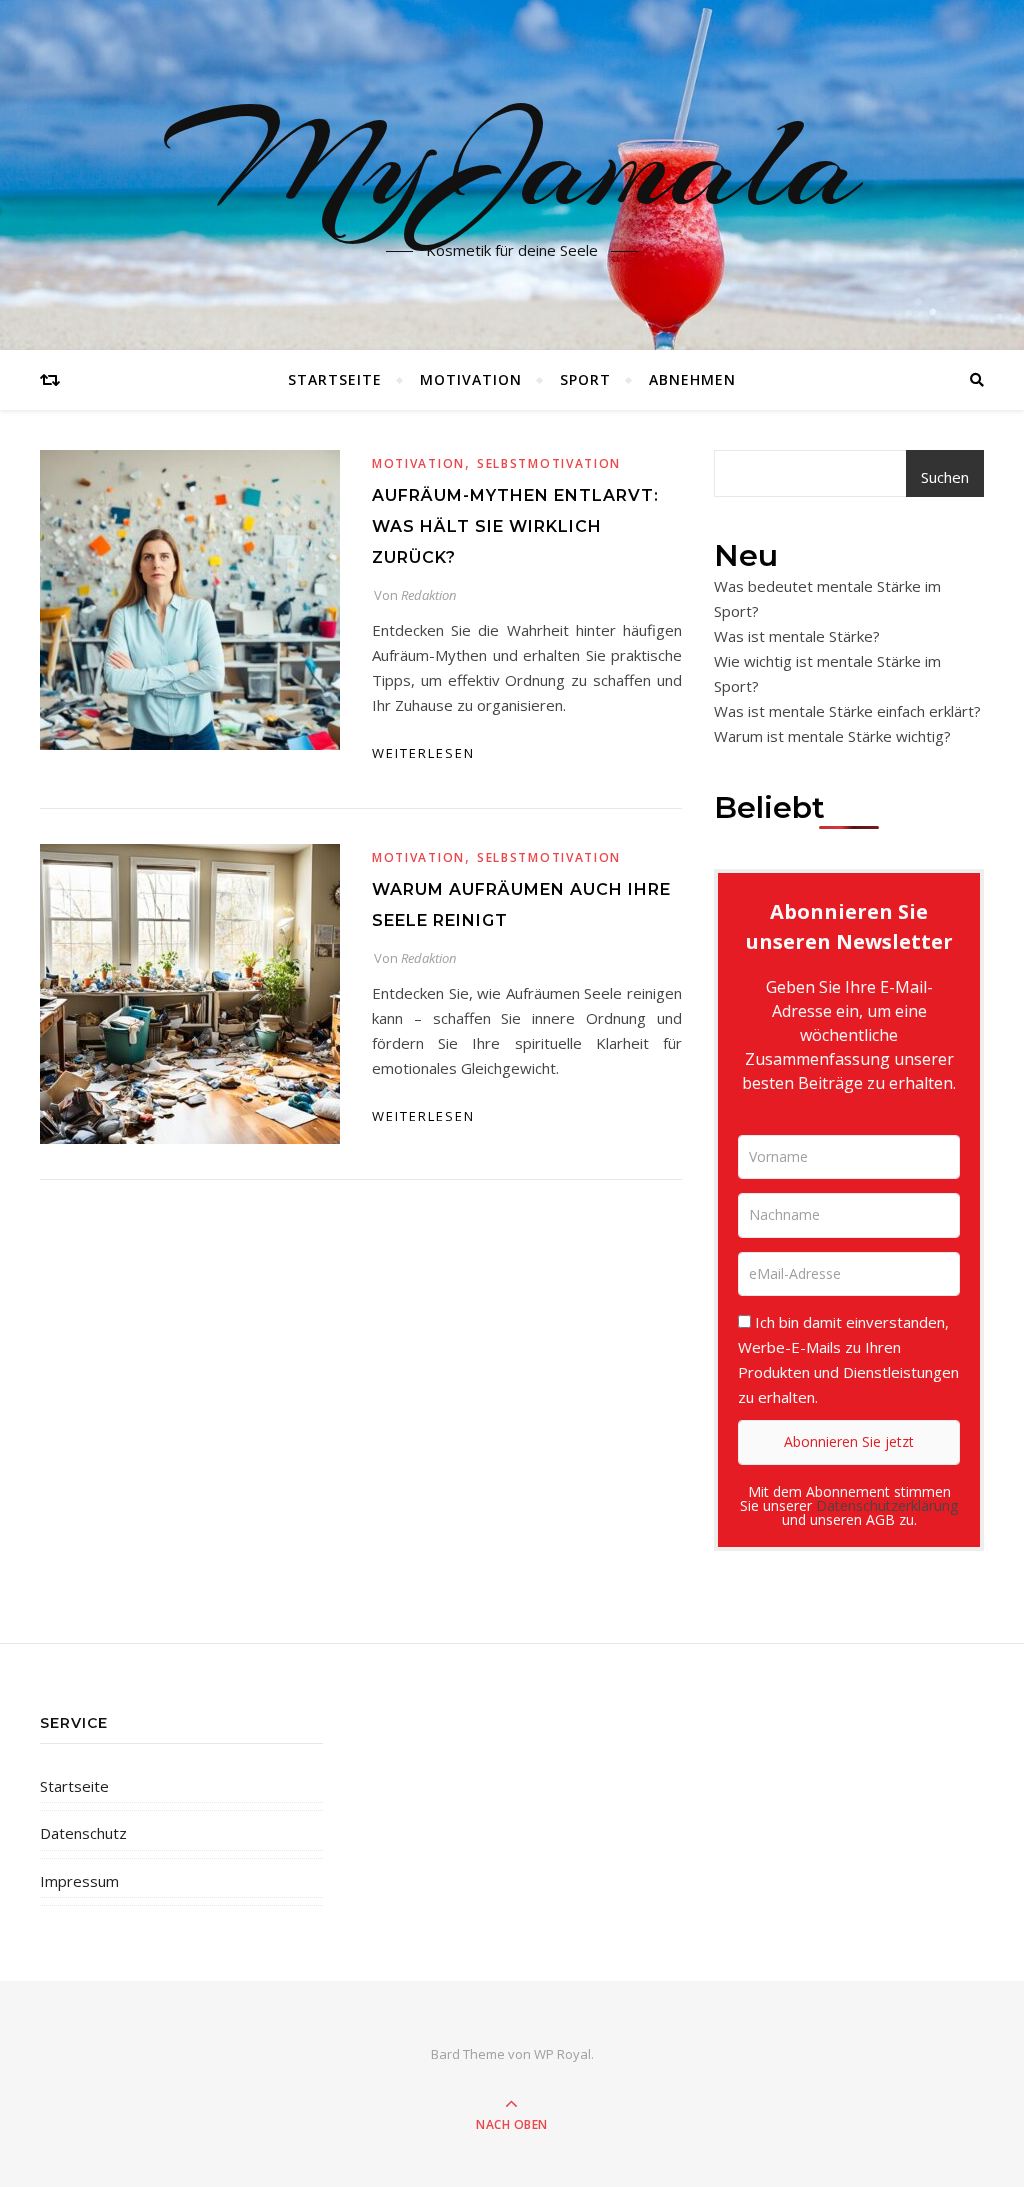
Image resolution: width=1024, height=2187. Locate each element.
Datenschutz (83, 1833)
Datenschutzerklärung (887, 1505)
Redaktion (428, 595)
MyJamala (512, 163)
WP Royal (562, 2054)
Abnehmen (692, 379)
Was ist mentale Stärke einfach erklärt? (847, 711)
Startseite (335, 379)
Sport (585, 379)
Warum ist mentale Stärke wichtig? (832, 736)
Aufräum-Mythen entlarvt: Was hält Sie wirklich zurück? (515, 526)
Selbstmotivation (549, 463)
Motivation (471, 379)
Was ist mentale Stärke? (797, 636)
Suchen (945, 477)
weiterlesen (423, 753)
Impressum (79, 1881)
